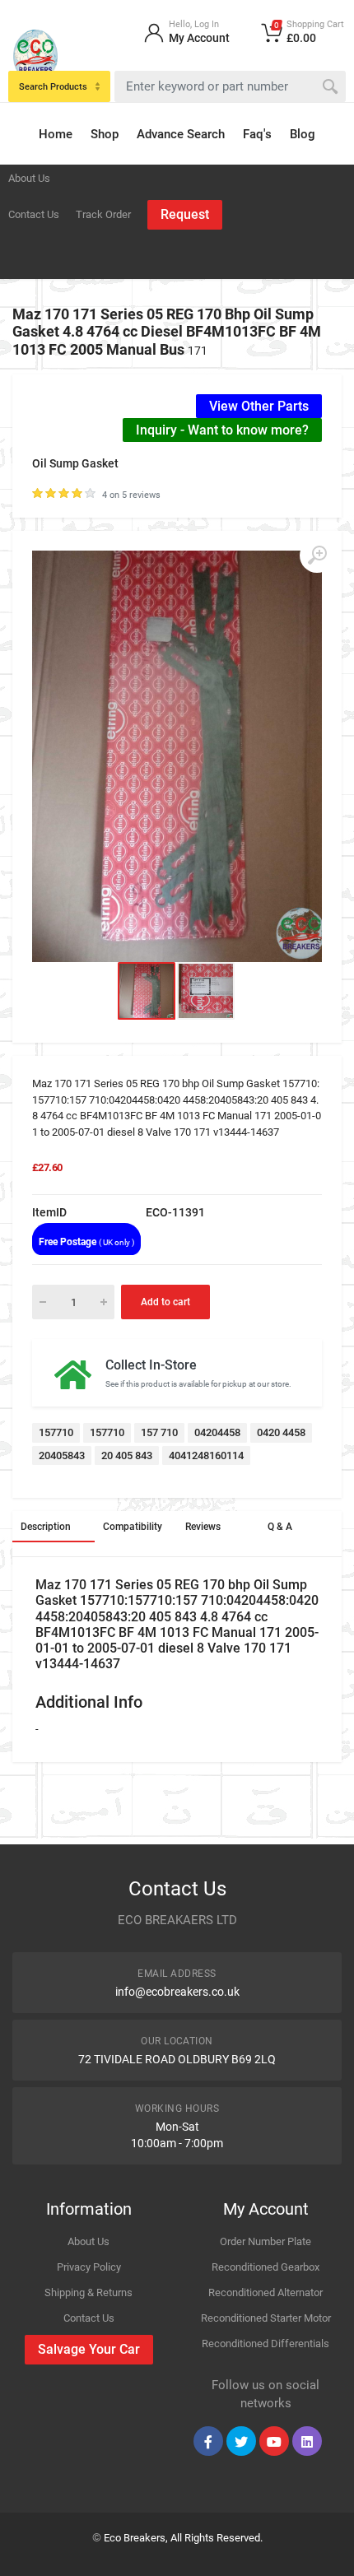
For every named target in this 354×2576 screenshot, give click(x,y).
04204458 (217, 1432)
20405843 (62, 1455)
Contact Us (34, 214)
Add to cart (165, 1302)
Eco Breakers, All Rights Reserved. (183, 2538)
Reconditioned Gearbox (265, 2267)
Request (185, 214)
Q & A (280, 1527)
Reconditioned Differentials (265, 2344)
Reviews (203, 1527)
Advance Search (181, 134)
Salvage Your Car (89, 2349)
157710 (56, 1432)
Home (56, 134)
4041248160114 (206, 1455)
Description (46, 1527)
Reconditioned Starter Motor (266, 2318)
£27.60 (47, 1167)
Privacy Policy (89, 2267)
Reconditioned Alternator (265, 2292)
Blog (303, 134)
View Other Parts (259, 406)
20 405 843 (127, 1455)
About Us (29, 178)
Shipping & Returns (88, 2292)
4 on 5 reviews (131, 495)
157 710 (159, 1432)
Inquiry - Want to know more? (222, 430)
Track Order (103, 214)
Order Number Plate (265, 2241)
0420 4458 (281, 1432)
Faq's (257, 134)
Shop (105, 134)
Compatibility (133, 1527)
